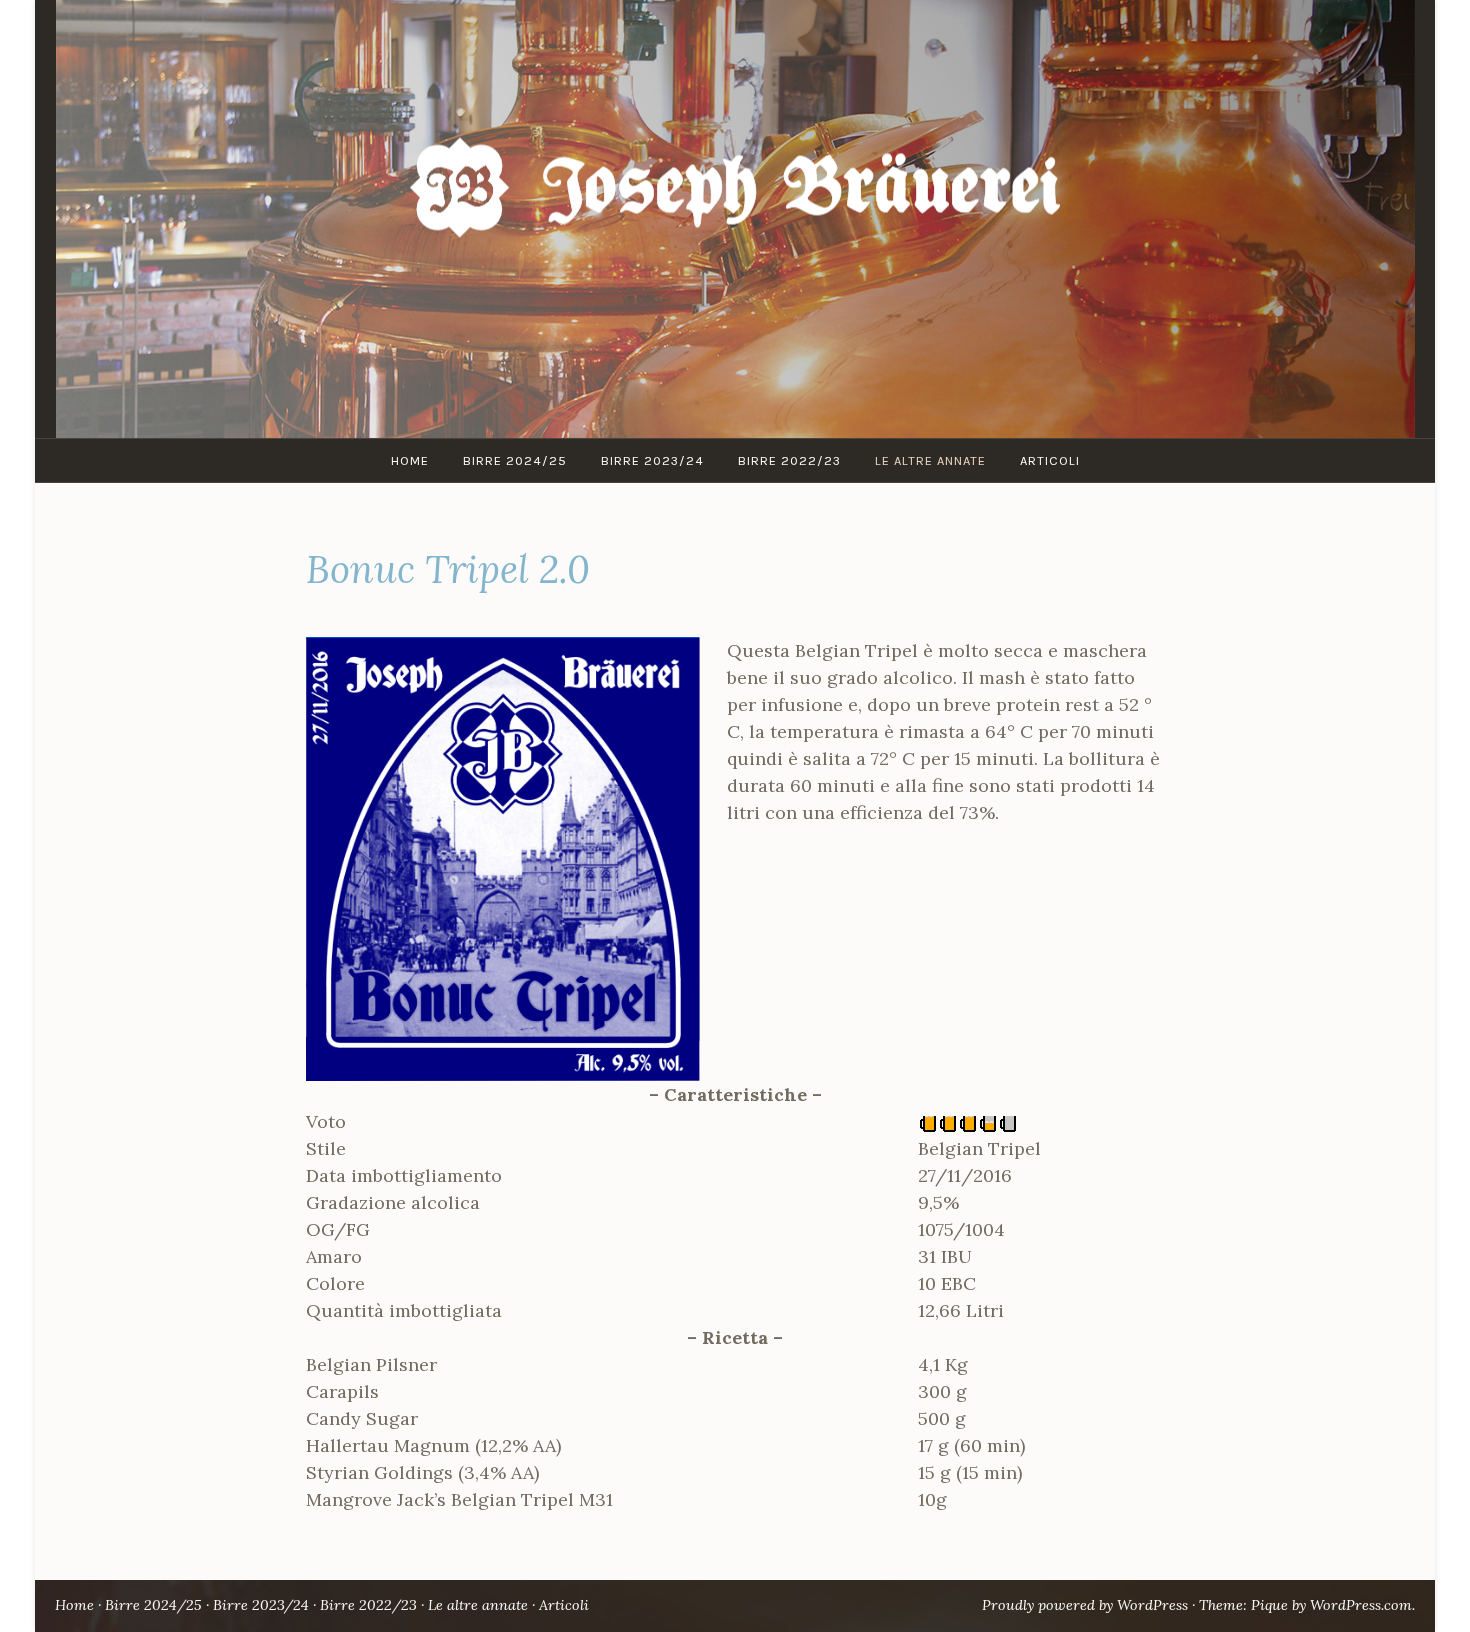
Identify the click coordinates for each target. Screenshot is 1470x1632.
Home (410, 460)
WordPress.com (1361, 1605)
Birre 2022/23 (789, 460)
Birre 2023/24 (652, 460)
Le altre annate (930, 460)
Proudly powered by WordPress (1085, 1605)
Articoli (1050, 460)
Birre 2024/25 (515, 460)
